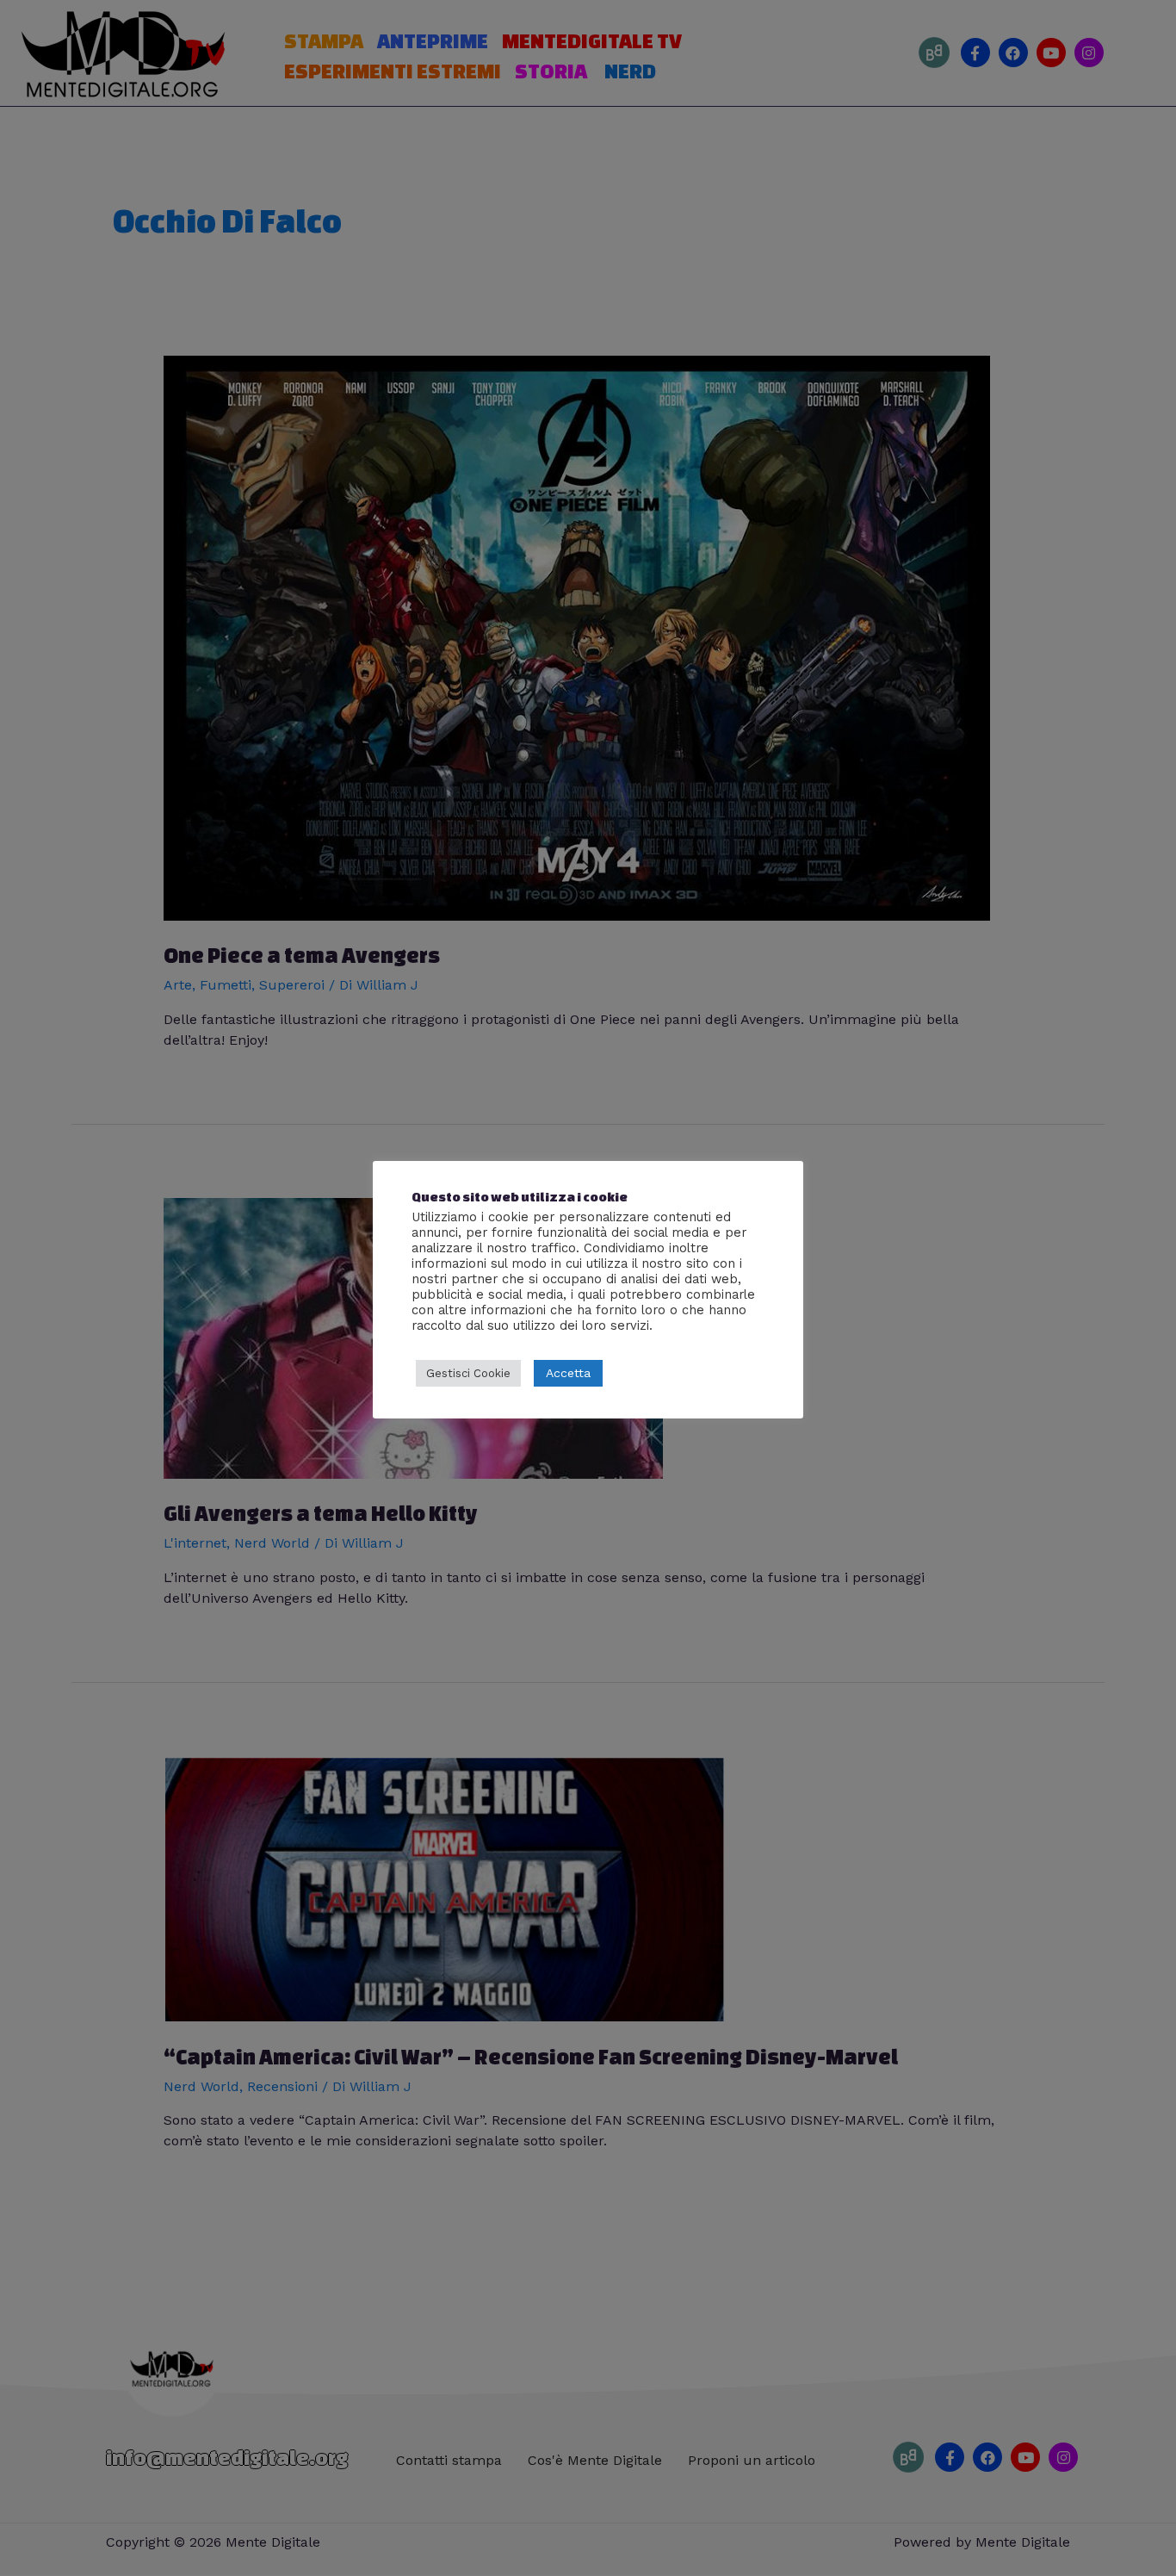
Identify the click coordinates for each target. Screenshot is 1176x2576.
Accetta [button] (568, 1373)
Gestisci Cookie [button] (468, 1373)
